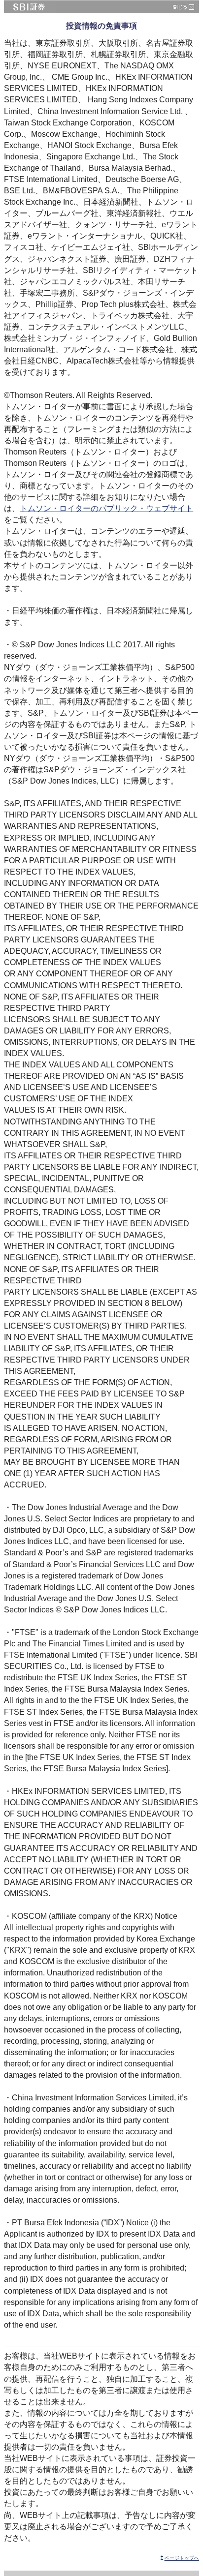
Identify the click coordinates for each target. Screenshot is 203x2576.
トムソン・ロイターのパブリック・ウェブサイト (106, 508)
